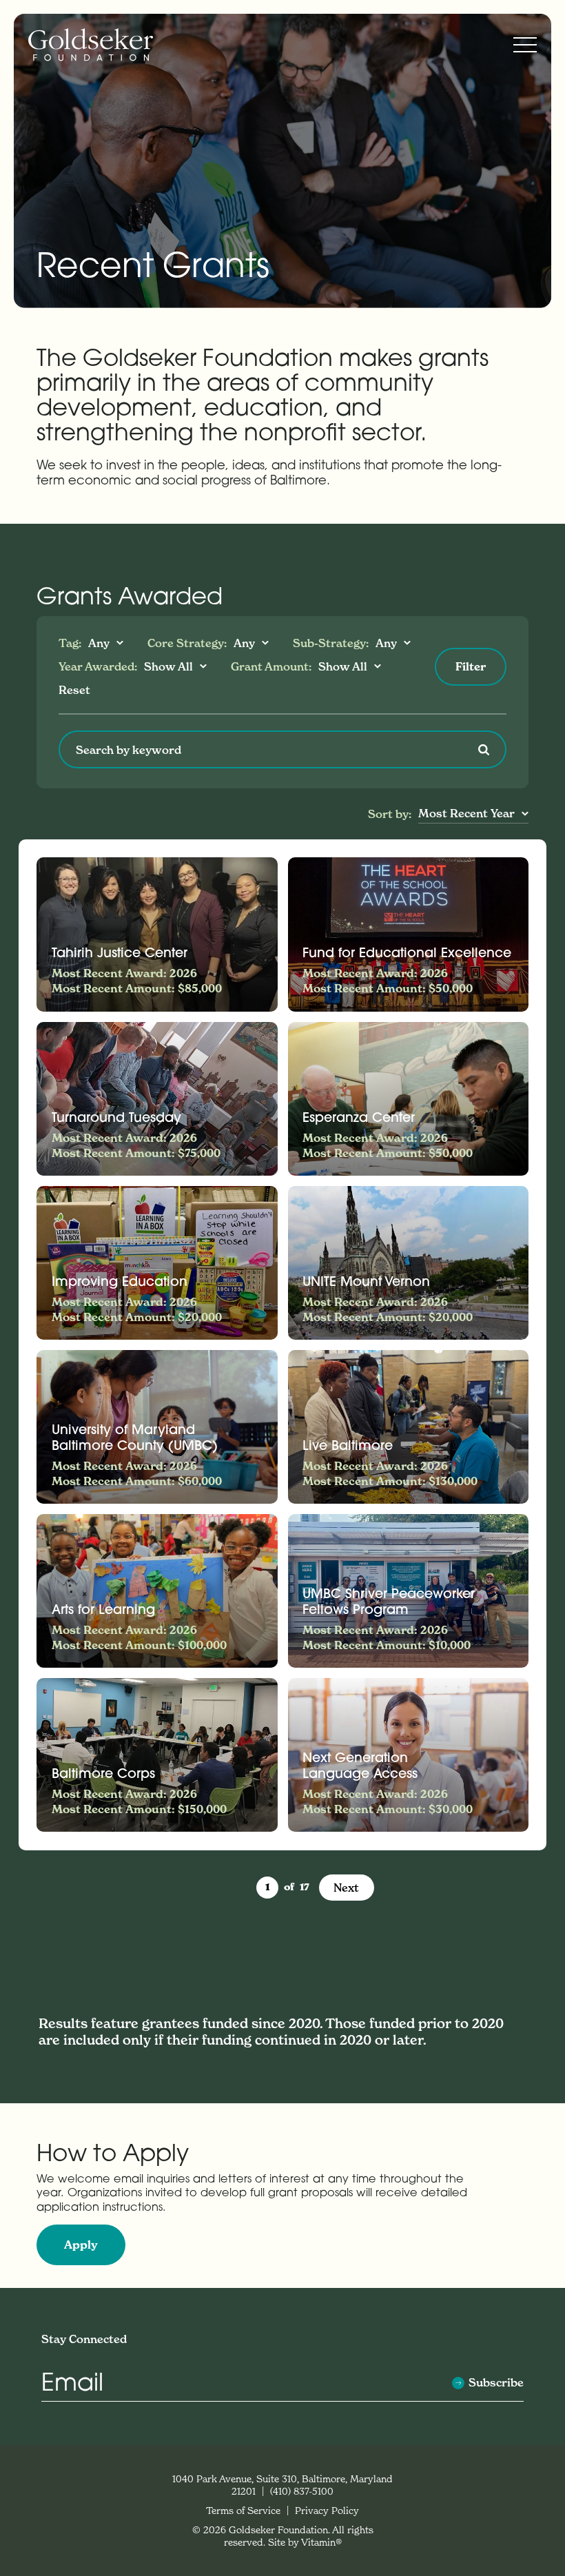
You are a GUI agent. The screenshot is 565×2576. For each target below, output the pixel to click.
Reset (74, 690)
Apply (81, 2245)
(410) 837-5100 (302, 2491)
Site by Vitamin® (305, 2542)
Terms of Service (245, 2510)
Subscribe (496, 2383)
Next (346, 1888)
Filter (471, 666)
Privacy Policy (327, 2510)
